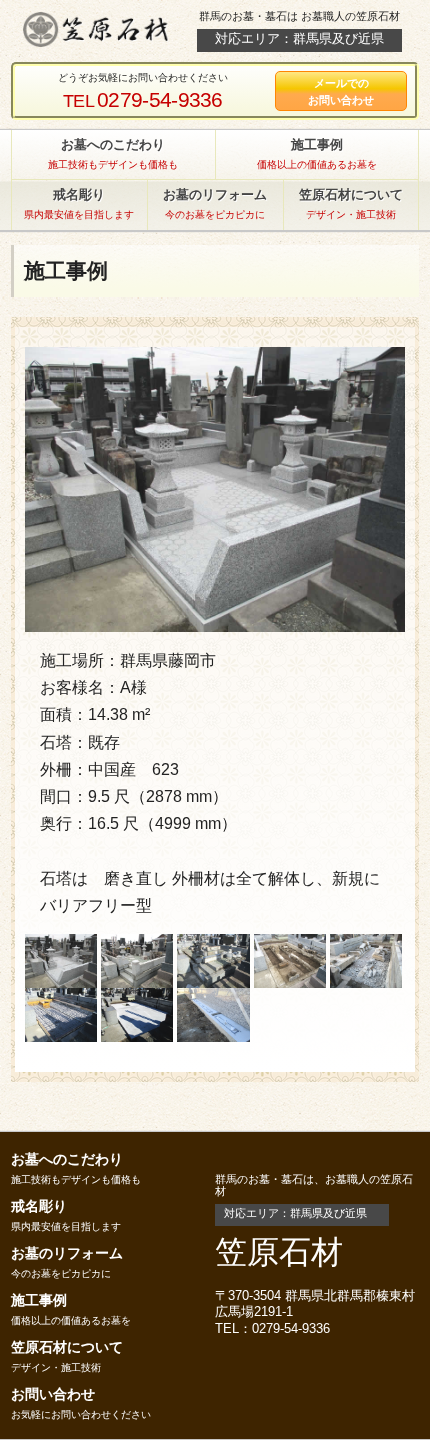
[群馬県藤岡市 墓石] (215, 487)
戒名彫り (39, 1206)
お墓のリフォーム (67, 1253)
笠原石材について (67, 1347)
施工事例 (39, 1300)
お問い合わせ (53, 1394)
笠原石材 (279, 1252)
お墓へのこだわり (67, 1159)
